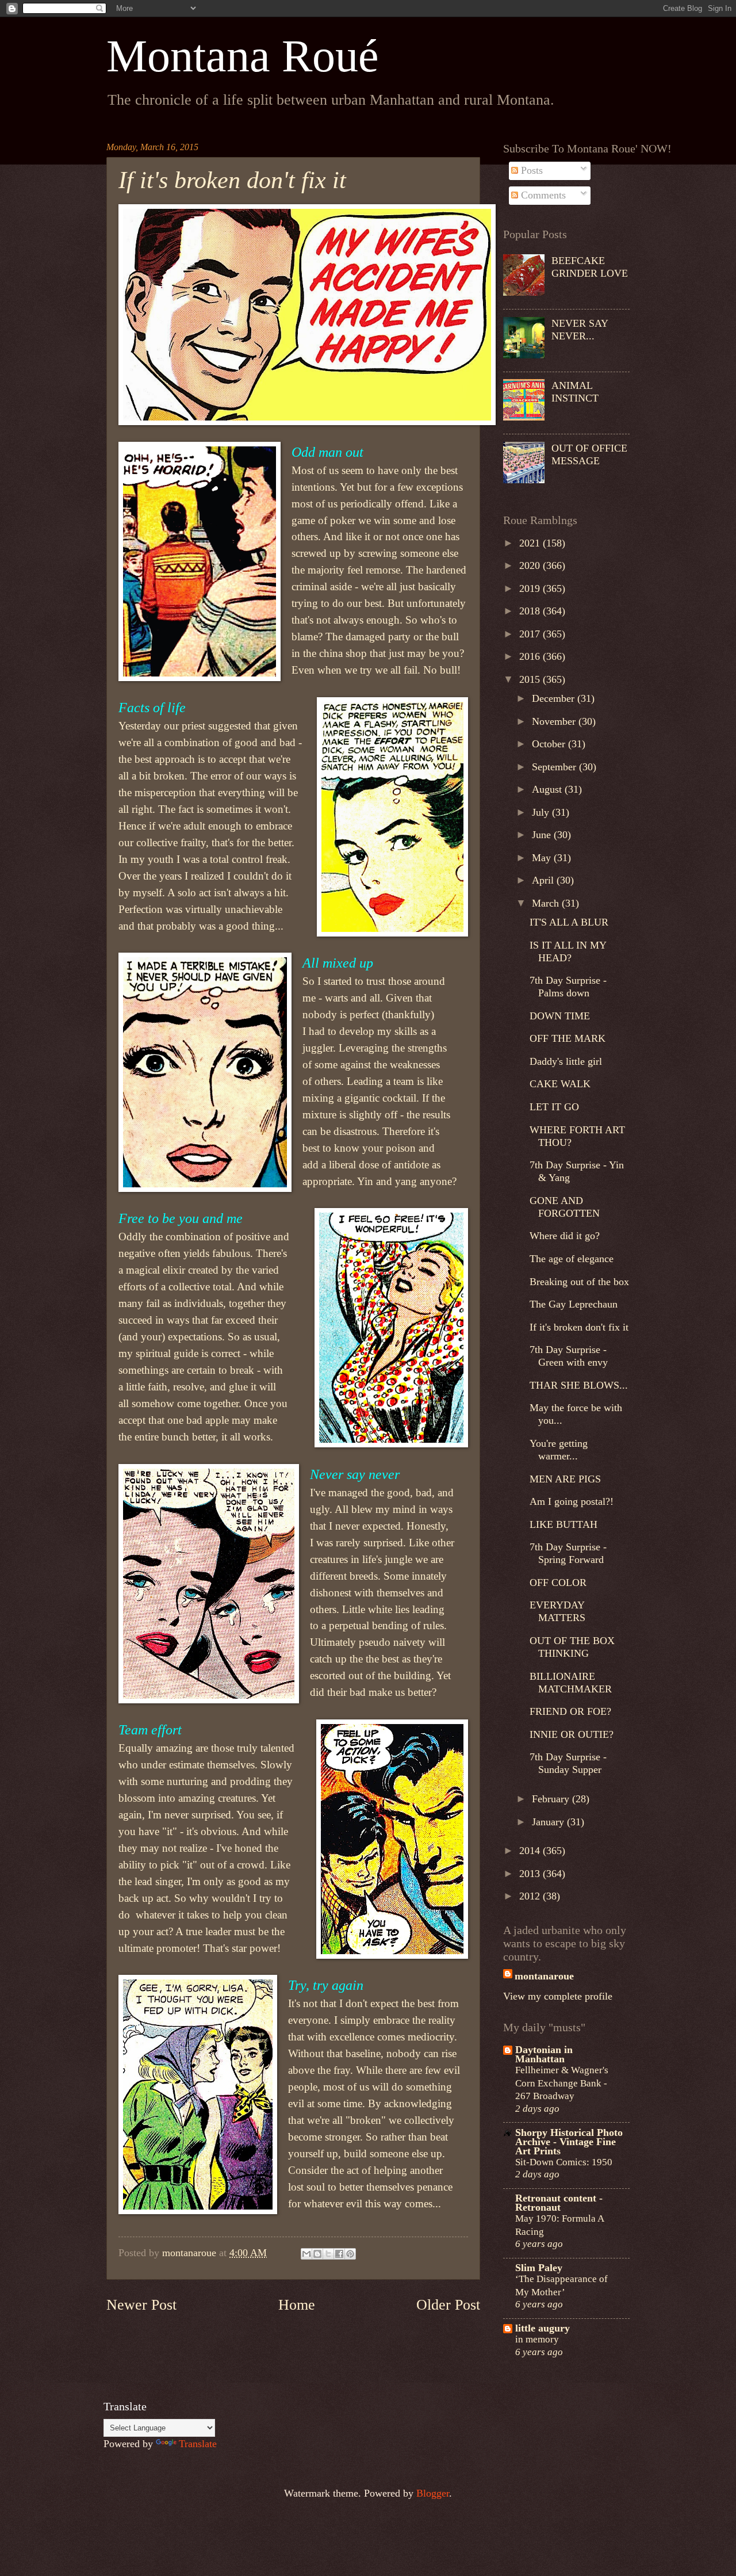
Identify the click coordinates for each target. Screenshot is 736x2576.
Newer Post (141, 2305)
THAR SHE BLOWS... (579, 1385)
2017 (531, 634)
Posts (530, 170)
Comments (542, 195)
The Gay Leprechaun (574, 1304)
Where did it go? (565, 1236)
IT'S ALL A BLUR (569, 922)
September (555, 767)
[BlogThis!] (317, 2254)
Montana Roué (243, 56)
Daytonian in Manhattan (544, 2054)
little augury (543, 2328)
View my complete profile (558, 1996)
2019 (531, 588)
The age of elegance (572, 1259)
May (543, 858)
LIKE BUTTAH (563, 1524)
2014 (531, 1851)
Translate (198, 2444)
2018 (531, 611)
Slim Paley (539, 2268)
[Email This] (306, 2254)
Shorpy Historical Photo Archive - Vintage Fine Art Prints (569, 2142)
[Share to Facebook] (339, 2254)
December (555, 698)
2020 (531, 565)
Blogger (433, 2493)
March (547, 903)
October (550, 744)
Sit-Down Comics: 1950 (564, 2162)
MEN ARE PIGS (565, 1479)
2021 (531, 543)
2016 (531, 656)
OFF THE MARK (568, 1038)
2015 (531, 679)
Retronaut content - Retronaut (559, 2203)
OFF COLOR (558, 1583)
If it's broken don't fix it (579, 1327)
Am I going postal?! (572, 1501)
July (542, 812)
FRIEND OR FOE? (570, 1711)
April (544, 880)
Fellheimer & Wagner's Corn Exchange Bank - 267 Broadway (562, 2083)
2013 (531, 1874)
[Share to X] (328, 2254)
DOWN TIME (560, 1016)
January (549, 1822)
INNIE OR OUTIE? (572, 1734)
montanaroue (544, 1976)
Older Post (448, 2305)
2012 (531, 1896)
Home (297, 2305)
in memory (537, 2339)
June (543, 835)
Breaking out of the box (579, 1282)
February (552, 1799)
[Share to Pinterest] (350, 2254)
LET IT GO (554, 1107)
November (555, 721)
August (548, 789)
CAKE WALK (560, 1084)
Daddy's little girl (566, 1061)
